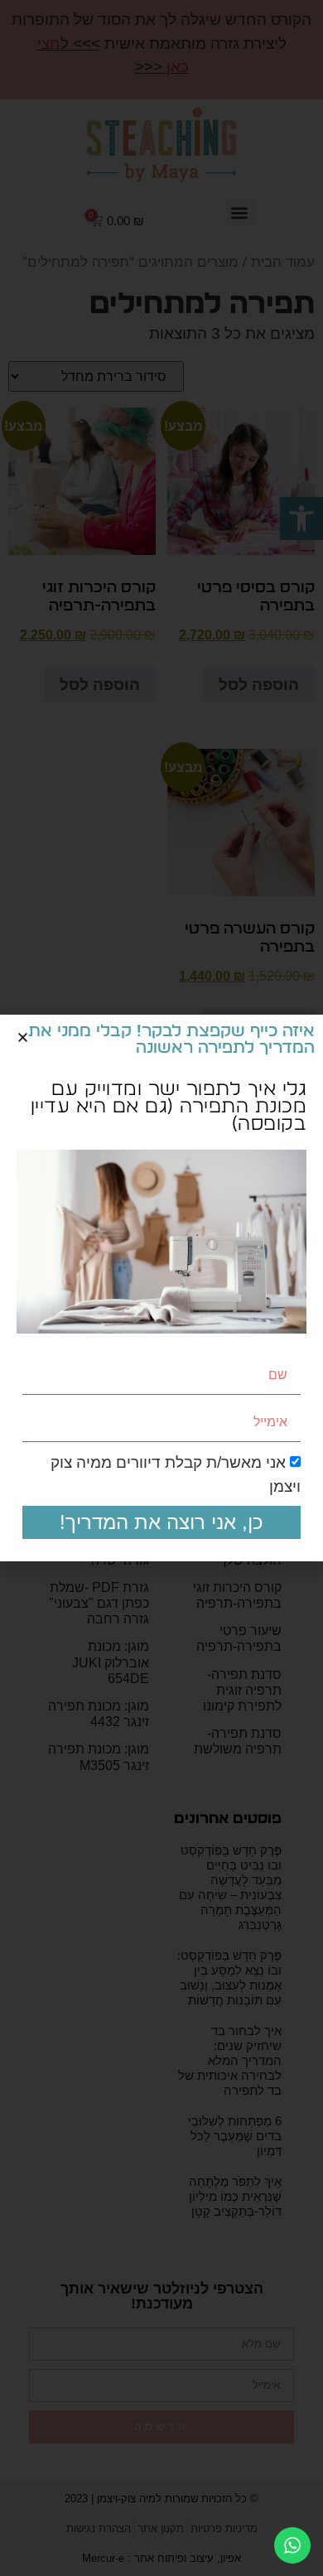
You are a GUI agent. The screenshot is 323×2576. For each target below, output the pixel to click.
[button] (23, 1037)
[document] (161, 1288)
